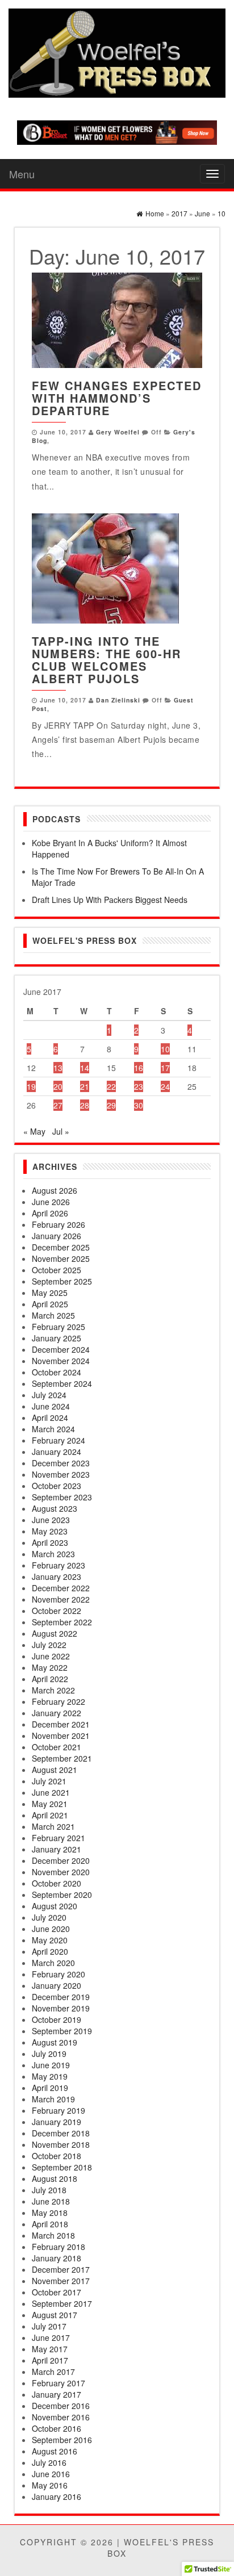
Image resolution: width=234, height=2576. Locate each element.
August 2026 (55, 1190)
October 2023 (57, 1486)
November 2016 (61, 2417)
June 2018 (51, 2201)
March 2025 (53, 1315)
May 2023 (50, 1531)
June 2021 (51, 1792)
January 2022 (57, 1713)
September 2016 (62, 2440)
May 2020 (50, 1940)
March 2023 (53, 1554)
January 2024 (57, 1452)
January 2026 (57, 1236)
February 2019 (58, 2110)
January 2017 (57, 2394)
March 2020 (53, 1963)
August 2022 (55, 1633)
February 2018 (58, 2247)
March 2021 (53, 1826)
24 (165, 1086)
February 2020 (58, 1974)
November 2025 (61, 1258)
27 (58, 1105)
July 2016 (49, 2462)
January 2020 (57, 1985)
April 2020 (50, 1951)
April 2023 (50, 1542)
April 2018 (50, 2224)
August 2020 (55, 1906)
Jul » (61, 1131)
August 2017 (55, 2315)
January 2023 (57, 1576)
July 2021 (49, 1781)
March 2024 (53, 1429)
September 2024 (62, 1383)
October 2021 (57, 1747)
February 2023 (58, 1565)
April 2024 (50, 1417)
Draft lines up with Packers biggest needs (110, 900)
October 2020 (57, 1883)
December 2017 (61, 2269)
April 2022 (50, 1679)
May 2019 (50, 2076)
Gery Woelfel (118, 432)
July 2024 (49, 1395)
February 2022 (58, 1701)
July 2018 (49, 2190)
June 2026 (51, 1202)
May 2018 (50, 2213)
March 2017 (53, 2372)
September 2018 (62, 2167)
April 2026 (50, 1213)
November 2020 (61, 1872)
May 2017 (50, 2349)
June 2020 (51, 1929)
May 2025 (50, 1293)
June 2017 (51, 2337)
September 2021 (62, 1758)
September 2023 (62, 1497)
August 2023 (55, 1508)
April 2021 (50, 1815)
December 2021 (61, 1724)
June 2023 (51, 1520)
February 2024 (58, 1440)
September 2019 (62, 2031)
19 (31, 1086)
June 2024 (51, 1406)
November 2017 (61, 2281)
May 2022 (50, 1667)
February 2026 (58, 1224)
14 (85, 1068)
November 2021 (61, 1736)
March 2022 (53, 1690)
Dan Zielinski (118, 700)
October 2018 (57, 2156)
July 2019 (49, 2054)
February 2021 (58, 1838)
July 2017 (49, 2326)
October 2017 (57, 2292)
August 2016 (55, 2451)
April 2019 (50, 2088)
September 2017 (62, 2303)
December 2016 (61, 2406)
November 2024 (61, 1361)
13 (58, 1068)
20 (58, 1086)
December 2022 (61, 1588)
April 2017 (50, 2360)
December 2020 (61, 1860)
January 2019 (57, 2122)
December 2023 (61, 1463)
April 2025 (50, 1304)
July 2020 (49, 1917)
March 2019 (53, 2099)
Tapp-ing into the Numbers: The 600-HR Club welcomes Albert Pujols (106, 660)
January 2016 (57, 2496)
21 (85, 1086)
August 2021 (55, 1770)
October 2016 (57, 2428)
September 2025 (62, 1281)
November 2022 (61, 1599)
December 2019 (61, 1997)
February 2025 (58, 1327)
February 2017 (58, 2383)
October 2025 (57, 1270)
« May (34, 1131)
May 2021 (50, 1804)
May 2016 (50, 2485)
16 (139, 1068)
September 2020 (62, 1895)
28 (85, 1105)
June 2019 (51, 2065)
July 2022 (49, 1645)
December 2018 (61, 2133)
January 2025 (57, 1338)
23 (139, 1086)
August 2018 (55, 2178)
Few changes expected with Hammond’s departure (117, 398)
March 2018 (53, 2235)
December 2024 (61, 1349)
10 (165, 1049)
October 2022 (57, 1611)
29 (111, 1105)
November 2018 (61, 2144)
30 (139, 1105)
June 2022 (51, 1656)
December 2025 (61, 1247)
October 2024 (57, 1372)
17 (165, 1068)
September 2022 (62, 1622)
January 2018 (57, 2258)
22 (111, 1086)
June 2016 (51, 2474)
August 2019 (55, 2042)
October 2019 (57, 2019)
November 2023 (61, 1474)
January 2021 (57, 1849)
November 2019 (61, 2008)
